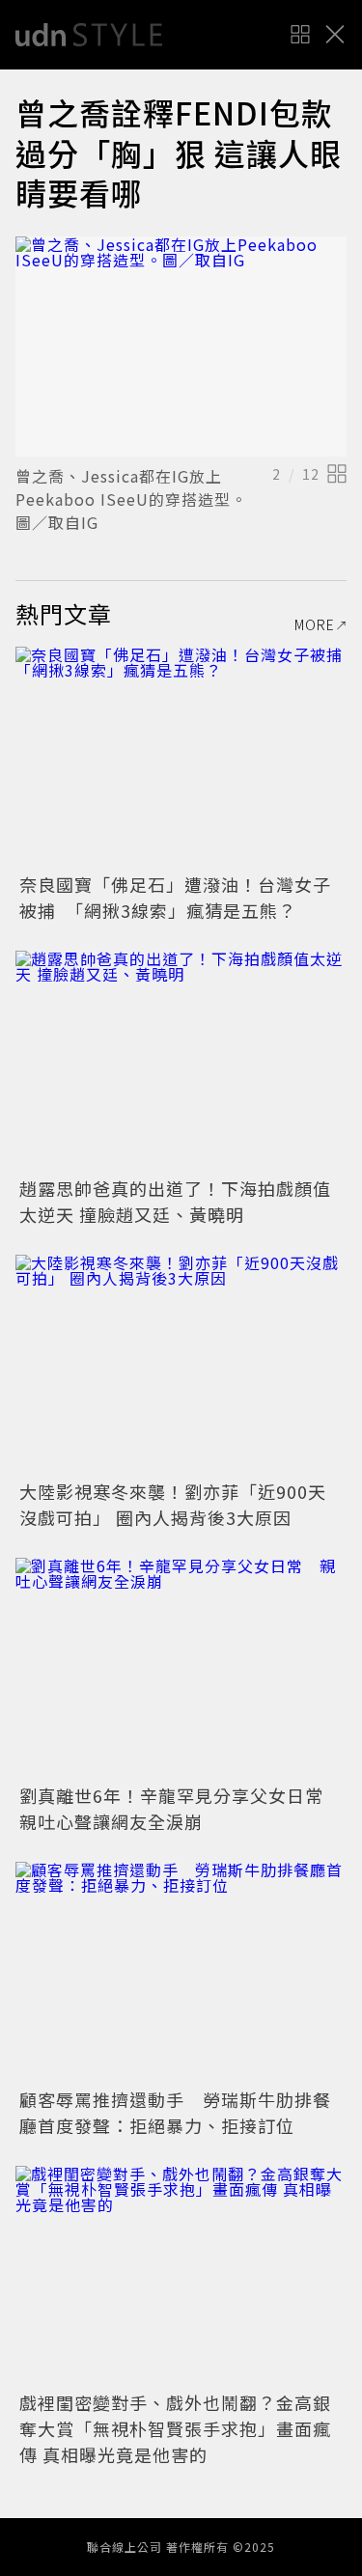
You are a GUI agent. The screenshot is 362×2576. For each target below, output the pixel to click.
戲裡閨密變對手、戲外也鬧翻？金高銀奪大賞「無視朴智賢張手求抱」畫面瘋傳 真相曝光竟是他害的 (175, 2428)
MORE (315, 624)
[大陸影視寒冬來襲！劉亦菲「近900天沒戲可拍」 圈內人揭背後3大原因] (181, 1365)
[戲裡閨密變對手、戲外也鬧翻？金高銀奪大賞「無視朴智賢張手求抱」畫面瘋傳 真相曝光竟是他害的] (181, 2276)
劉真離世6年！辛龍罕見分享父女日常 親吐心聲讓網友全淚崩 (181, 1808)
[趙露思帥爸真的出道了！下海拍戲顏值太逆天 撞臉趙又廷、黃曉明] (181, 1061)
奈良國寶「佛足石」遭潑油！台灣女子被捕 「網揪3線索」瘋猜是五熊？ (175, 897)
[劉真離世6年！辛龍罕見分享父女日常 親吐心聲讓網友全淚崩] (181, 1668)
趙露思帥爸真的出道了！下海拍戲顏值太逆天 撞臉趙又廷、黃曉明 (175, 1201)
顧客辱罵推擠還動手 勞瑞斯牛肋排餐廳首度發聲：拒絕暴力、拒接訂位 (175, 2112)
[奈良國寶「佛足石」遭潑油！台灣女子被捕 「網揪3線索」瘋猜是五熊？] (181, 757)
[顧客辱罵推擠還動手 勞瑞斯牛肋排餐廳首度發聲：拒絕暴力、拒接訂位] (181, 1972)
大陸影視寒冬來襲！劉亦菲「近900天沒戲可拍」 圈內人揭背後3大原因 (173, 1504)
